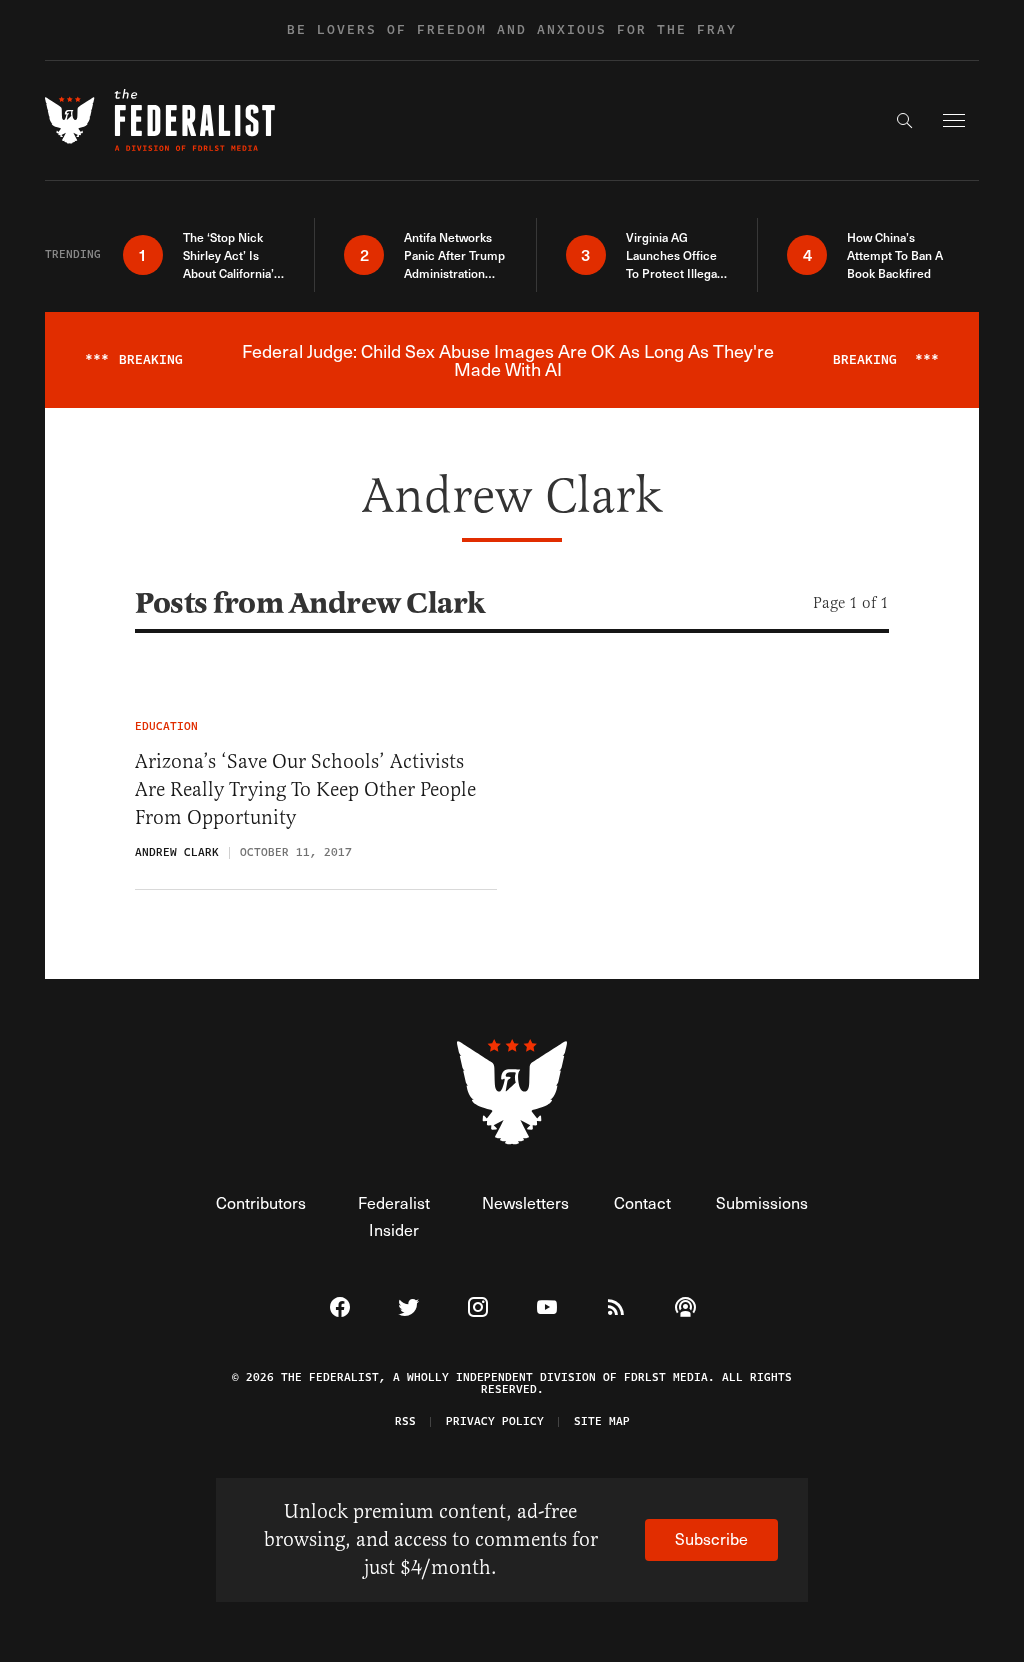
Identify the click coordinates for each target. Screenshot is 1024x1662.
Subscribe (711, 1538)
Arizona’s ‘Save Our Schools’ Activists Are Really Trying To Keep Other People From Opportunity (305, 789)
